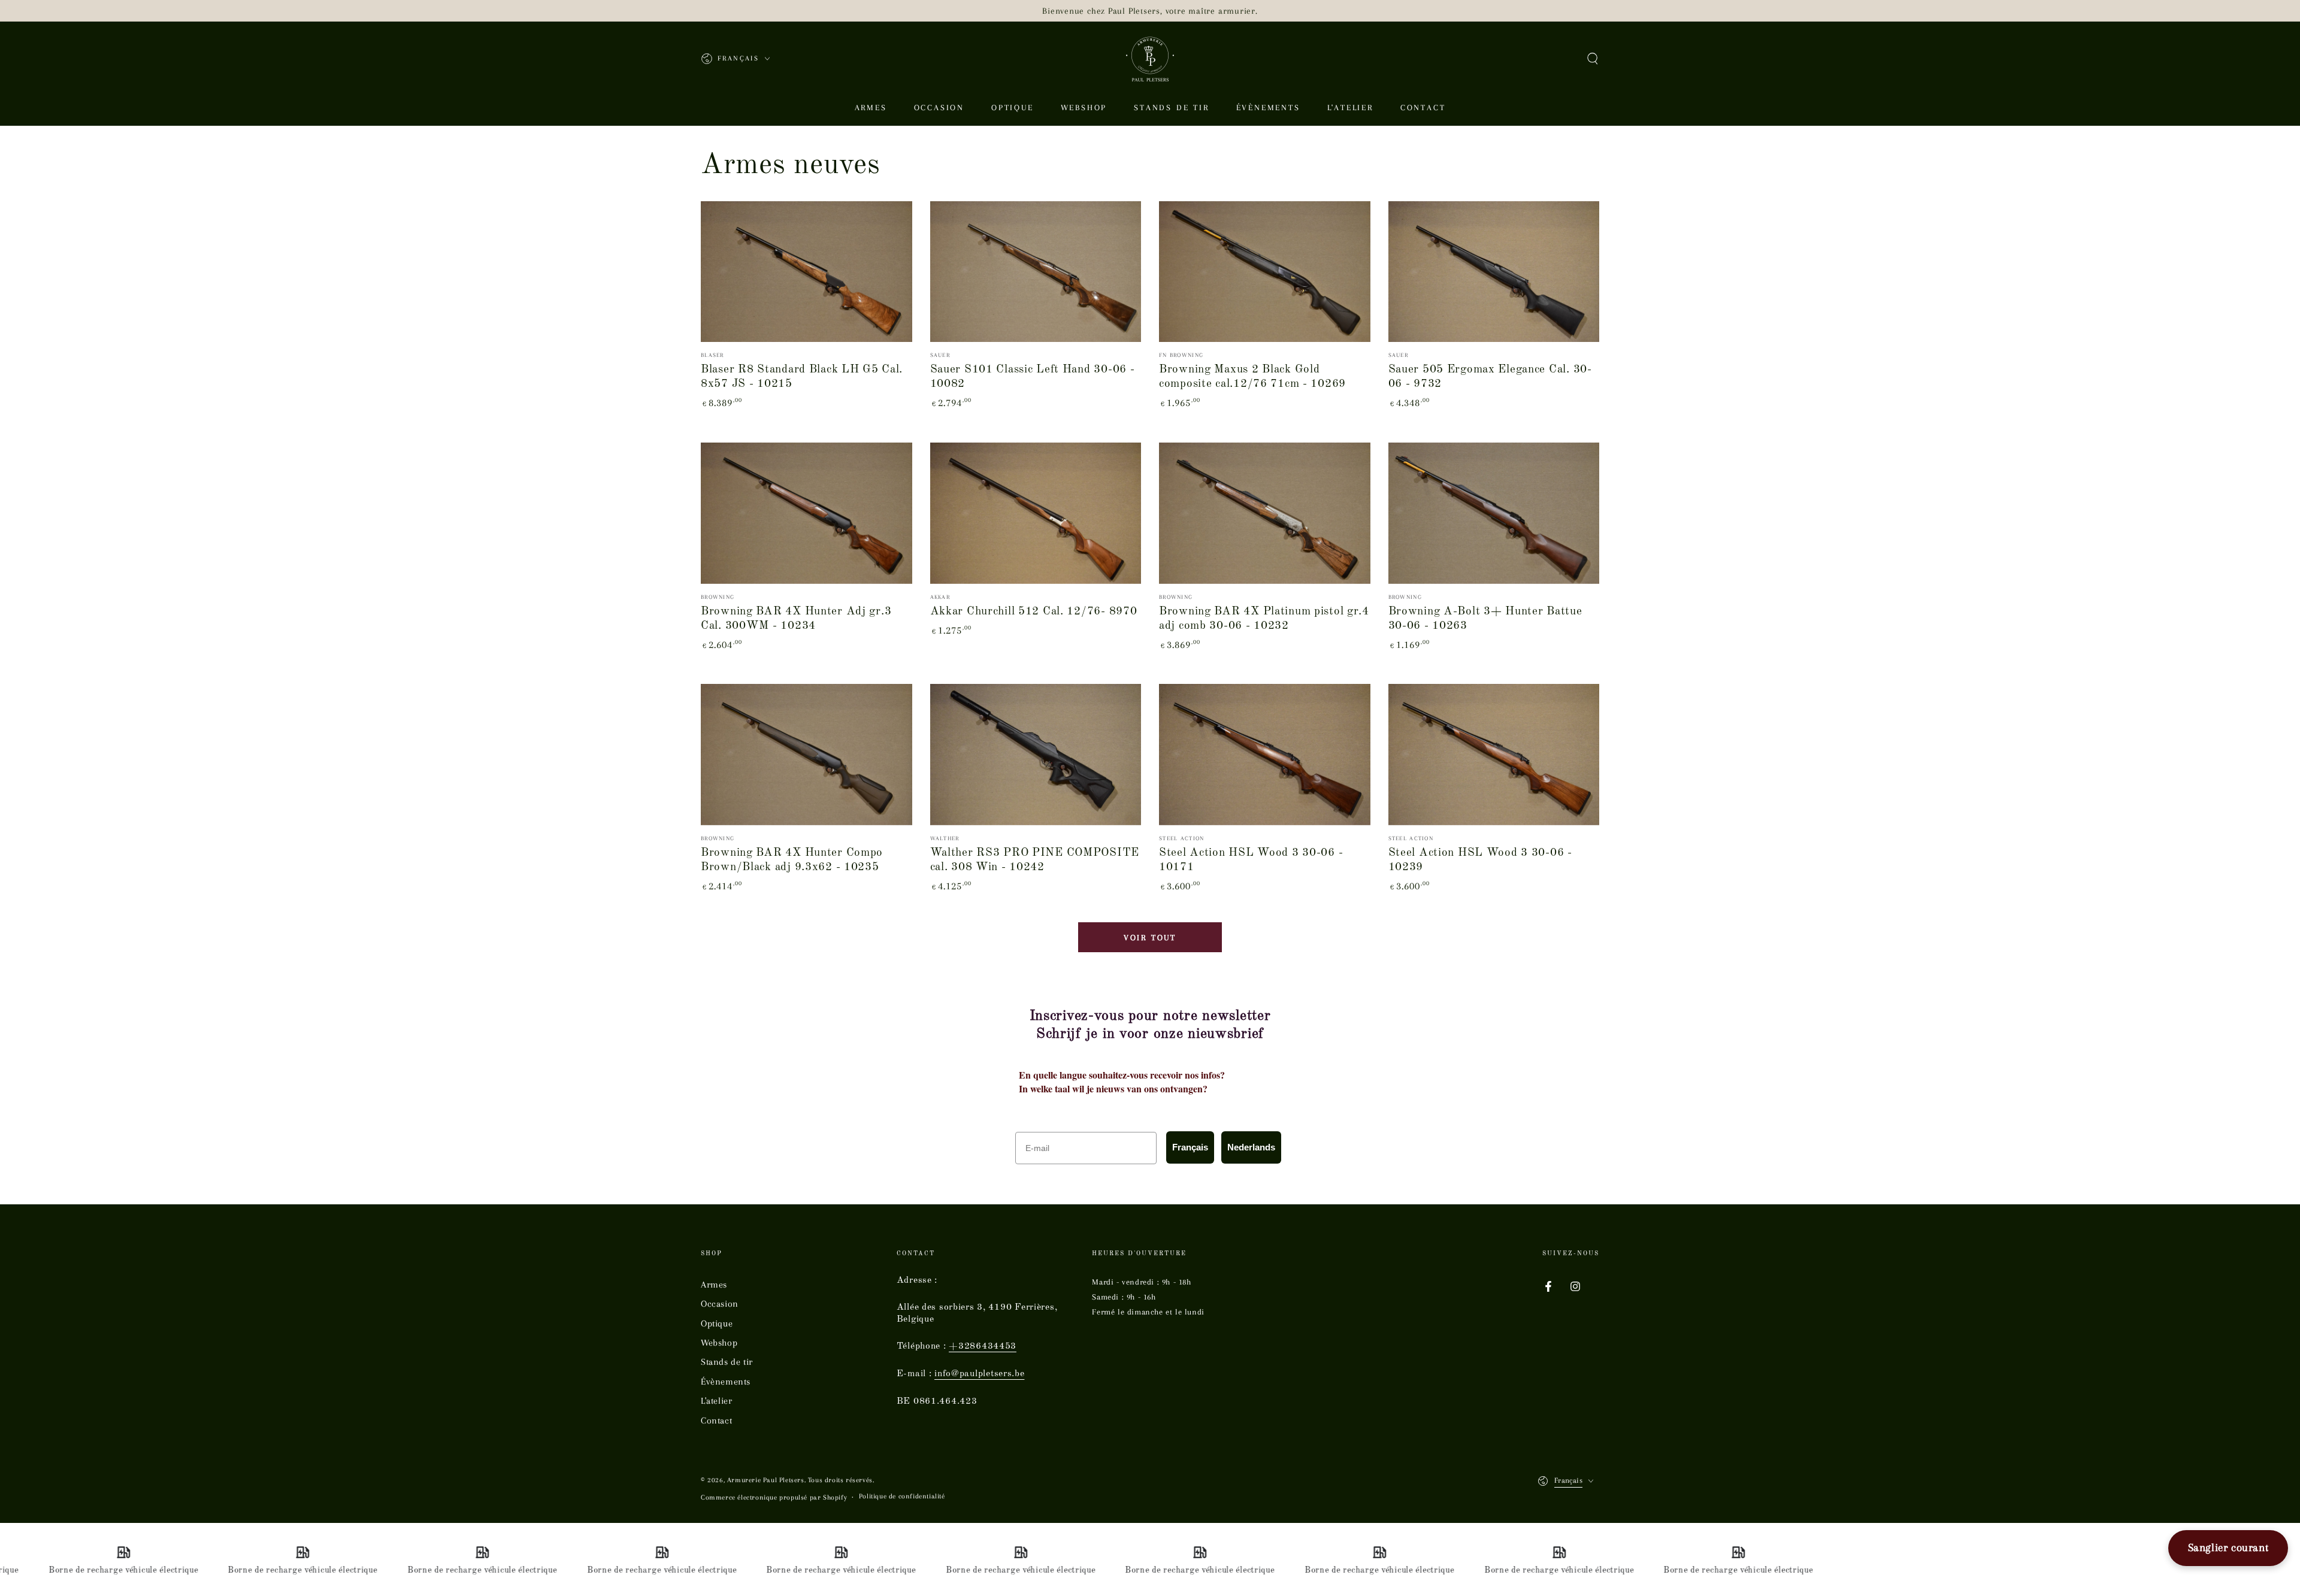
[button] (1593, 59)
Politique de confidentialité (902, 1496)
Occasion (720, 1304)
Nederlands (1251, 1147)
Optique (717, 1324)
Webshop (719, 1343)
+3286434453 (983, 1346)
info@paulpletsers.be (979, 1374)
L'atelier (716, 1401)
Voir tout (1150, 938)
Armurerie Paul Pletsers (766, 1480)
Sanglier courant (2228, 1547)
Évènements (726, 1382)
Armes (714, 1285)
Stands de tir (727, 1362)
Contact (716, 1421)
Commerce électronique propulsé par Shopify (774, 1497)
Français (1190, 1147)
